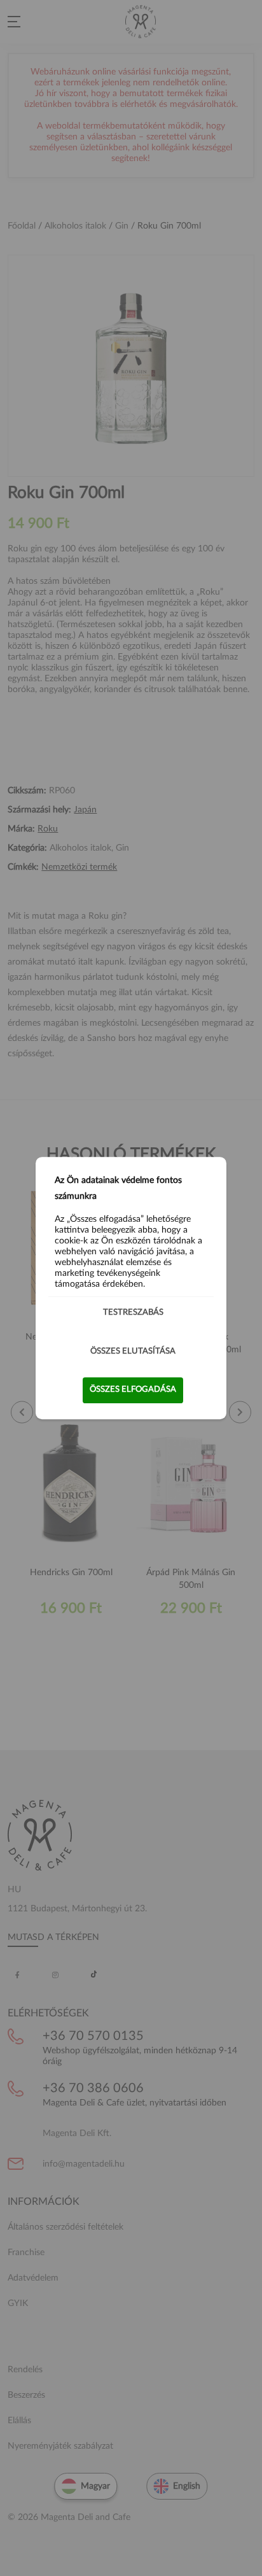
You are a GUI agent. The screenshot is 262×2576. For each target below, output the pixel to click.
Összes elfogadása (133, 1390)
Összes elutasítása (133, 1351)
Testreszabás (133, 1313)
